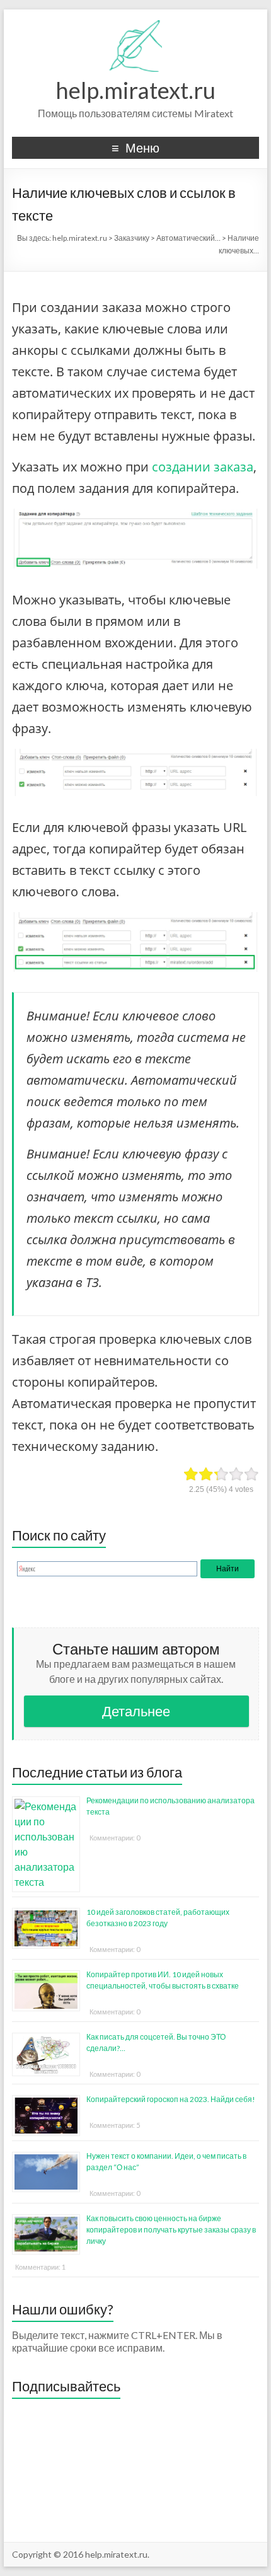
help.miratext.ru (135, 90)
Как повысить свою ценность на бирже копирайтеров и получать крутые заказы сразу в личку (171, 2230)
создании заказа (203, 467)
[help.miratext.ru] (136, 25)
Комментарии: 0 (115, 1838)
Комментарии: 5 (115, 2125)
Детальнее (136, 1711)
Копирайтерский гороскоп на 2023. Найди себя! (171, 2099)
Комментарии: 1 (40, 2267)
